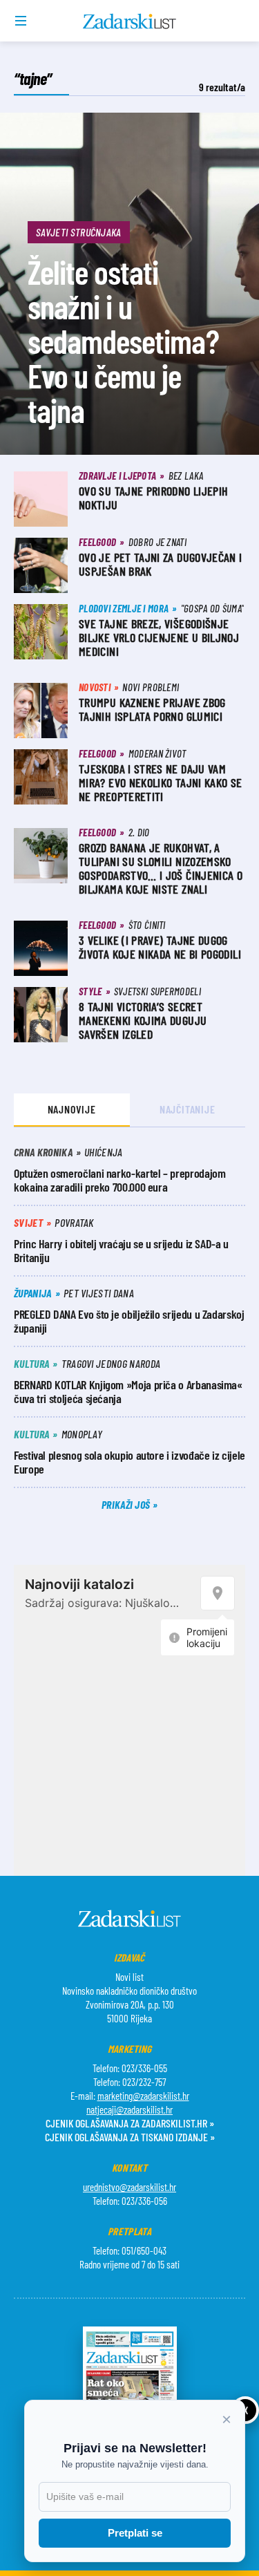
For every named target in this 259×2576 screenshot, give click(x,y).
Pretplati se (135, 2533)
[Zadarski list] (129, 21)
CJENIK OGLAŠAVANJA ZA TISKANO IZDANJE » (130, 2137)
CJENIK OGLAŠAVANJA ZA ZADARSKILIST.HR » (130, 2123)
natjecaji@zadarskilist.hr (129, 2109)
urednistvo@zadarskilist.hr (129, 2187)
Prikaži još (127, 1504)
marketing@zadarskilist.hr (143, 2096)
